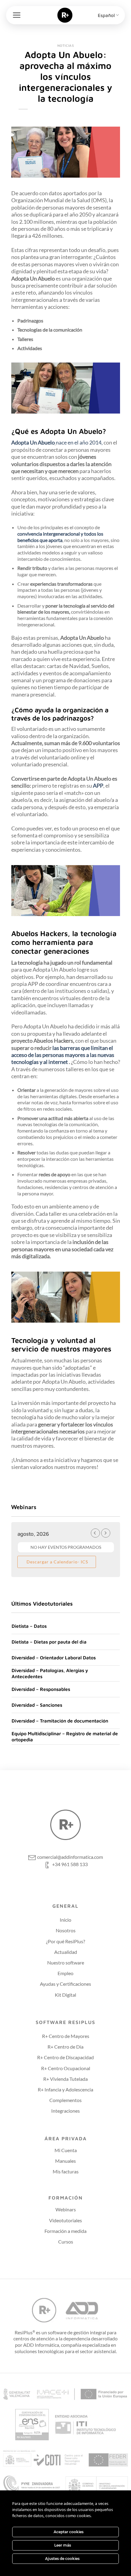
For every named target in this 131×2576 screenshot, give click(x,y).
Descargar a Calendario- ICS (57, 1562)
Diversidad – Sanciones (37, 1705)
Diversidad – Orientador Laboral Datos (54, 1658)
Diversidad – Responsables (41, 1689)
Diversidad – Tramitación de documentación (60, 1721)
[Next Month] (106, 1533)
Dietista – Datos (29, 1626)
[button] (17, 15)
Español (106, 15)
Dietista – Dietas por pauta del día (49, 1642)
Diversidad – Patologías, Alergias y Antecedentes (50, 1673)
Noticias (65, 45)
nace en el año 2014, (79, 442)
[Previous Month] (95, 1533)
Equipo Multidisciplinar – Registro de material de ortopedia (65, 1736)
